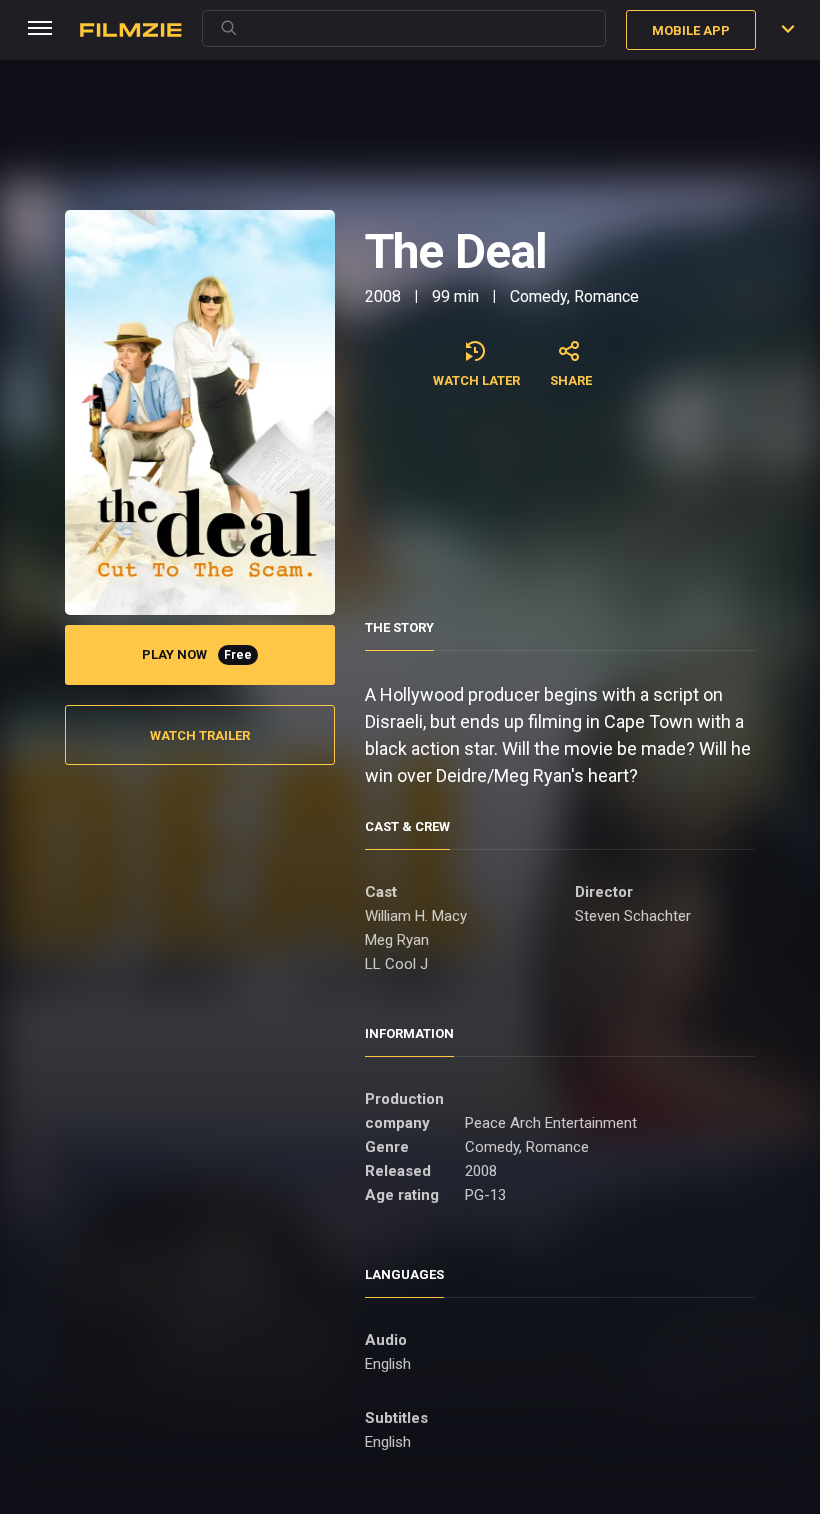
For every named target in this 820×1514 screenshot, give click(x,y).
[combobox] (404, 28)
